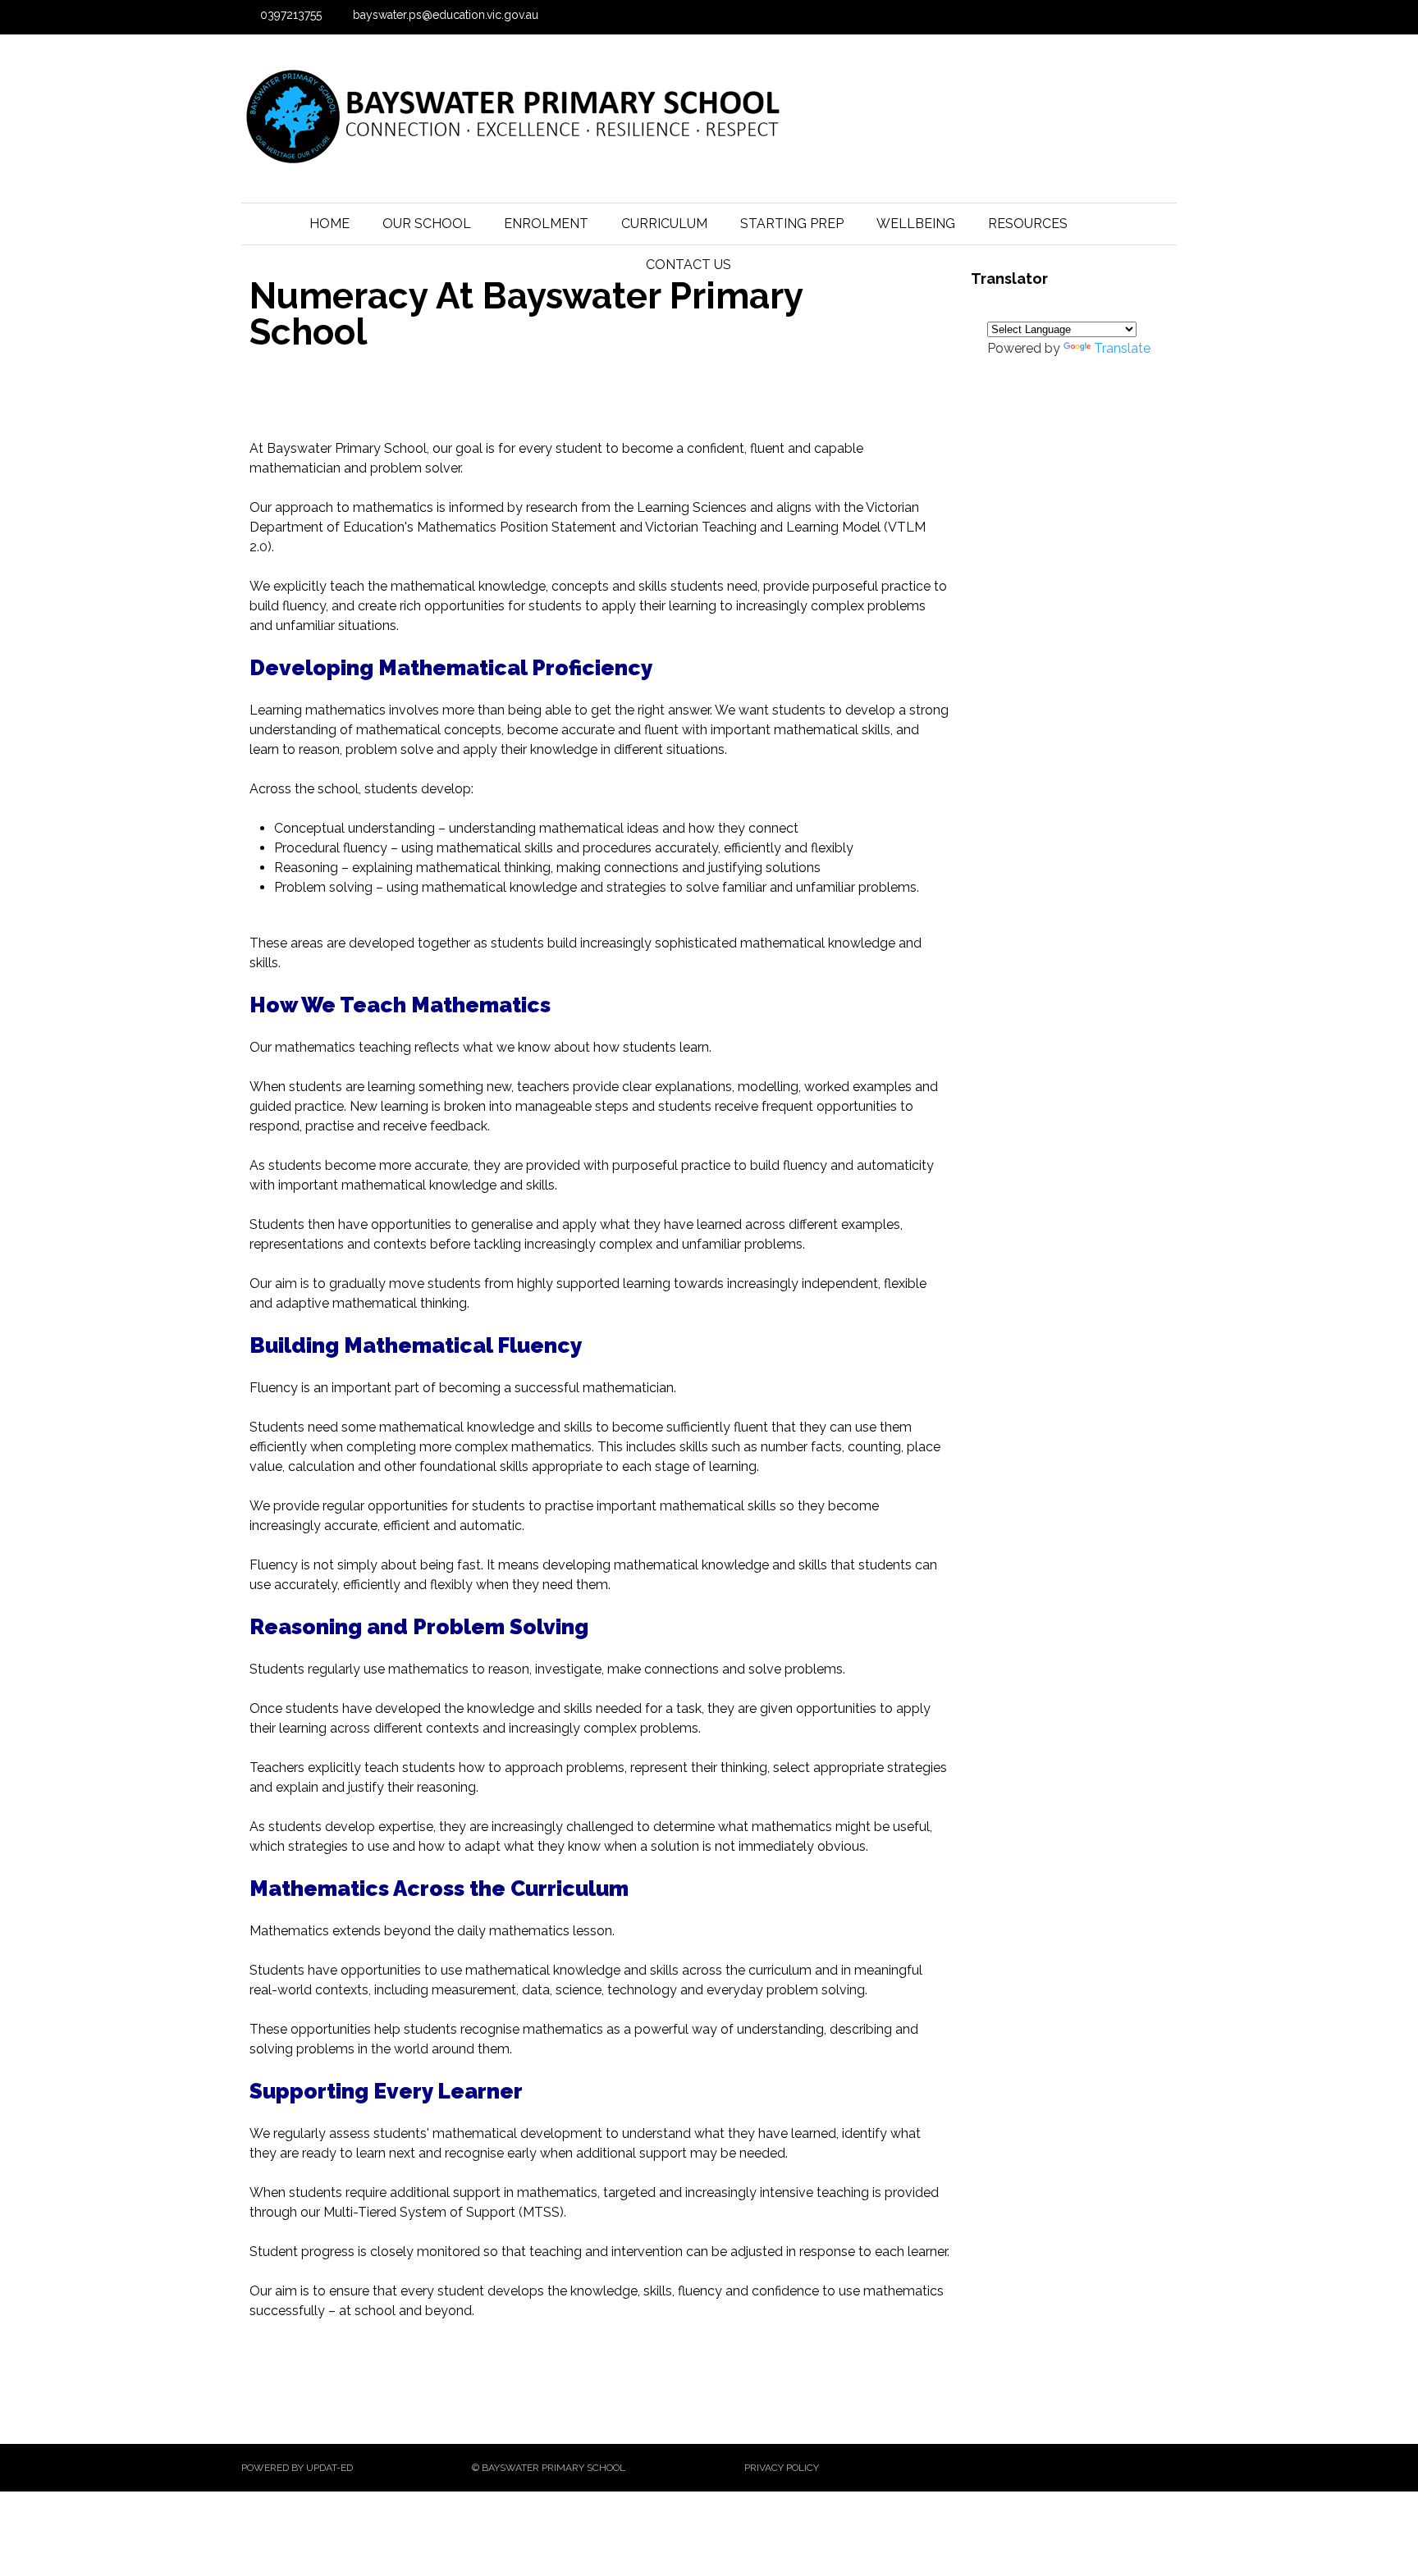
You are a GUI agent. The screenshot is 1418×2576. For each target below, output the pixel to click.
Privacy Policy (782, 2468)
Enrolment (546, 224)
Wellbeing (916, 224)
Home (329, 224)
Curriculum (664, 224)
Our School (427, 224)
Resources (1028, 224)
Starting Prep (792, 224)
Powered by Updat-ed (297, 2468)
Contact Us (688, 265)
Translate (1122, 348)
